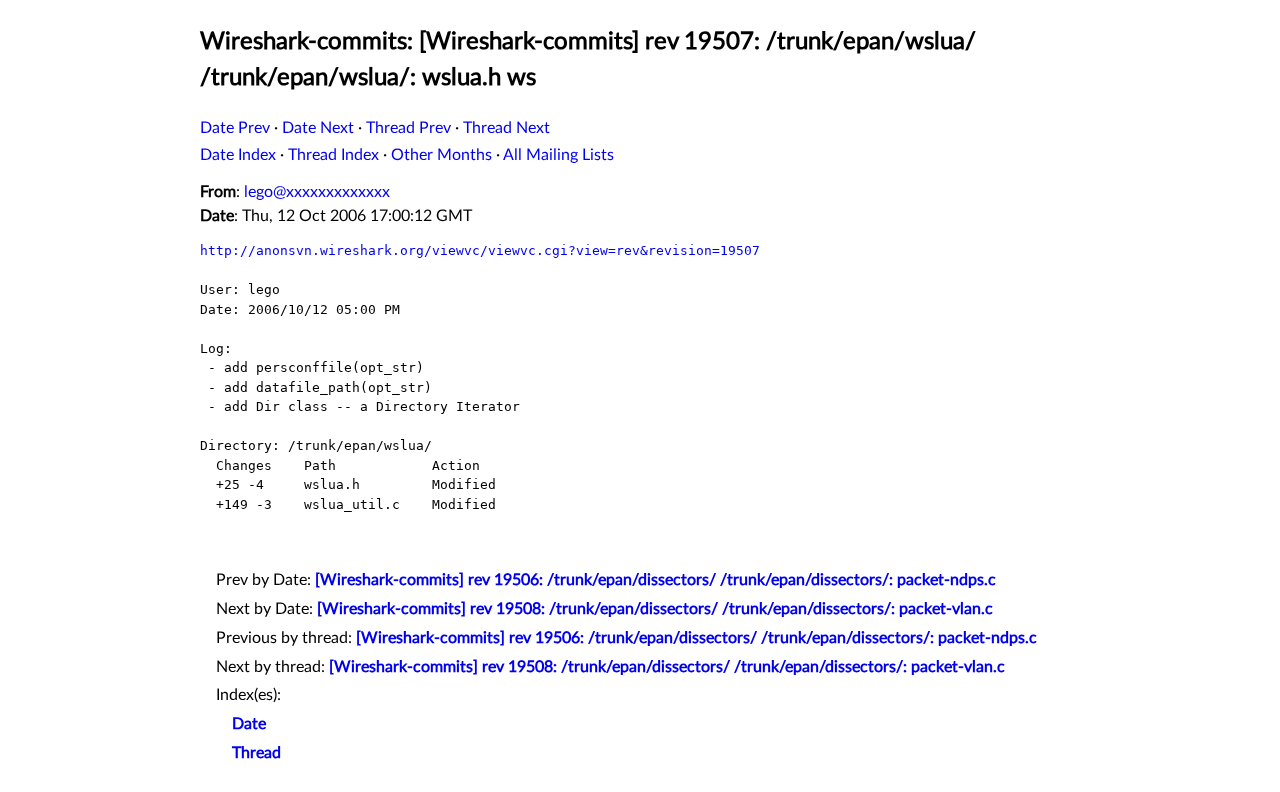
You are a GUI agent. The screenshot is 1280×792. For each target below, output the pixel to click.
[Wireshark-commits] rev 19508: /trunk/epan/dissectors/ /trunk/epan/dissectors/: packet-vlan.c (655, 609)
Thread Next (506, 128)
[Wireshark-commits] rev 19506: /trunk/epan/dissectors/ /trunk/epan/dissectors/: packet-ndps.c (655, 580)
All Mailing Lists (558, 155)
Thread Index (333, 155)
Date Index (238, 155)
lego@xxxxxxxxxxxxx (317, 192)
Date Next (318, 128)
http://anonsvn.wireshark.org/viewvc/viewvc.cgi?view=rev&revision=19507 (480, 250)
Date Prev (235, 128)
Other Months (441, 155)
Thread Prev (408, 128)
